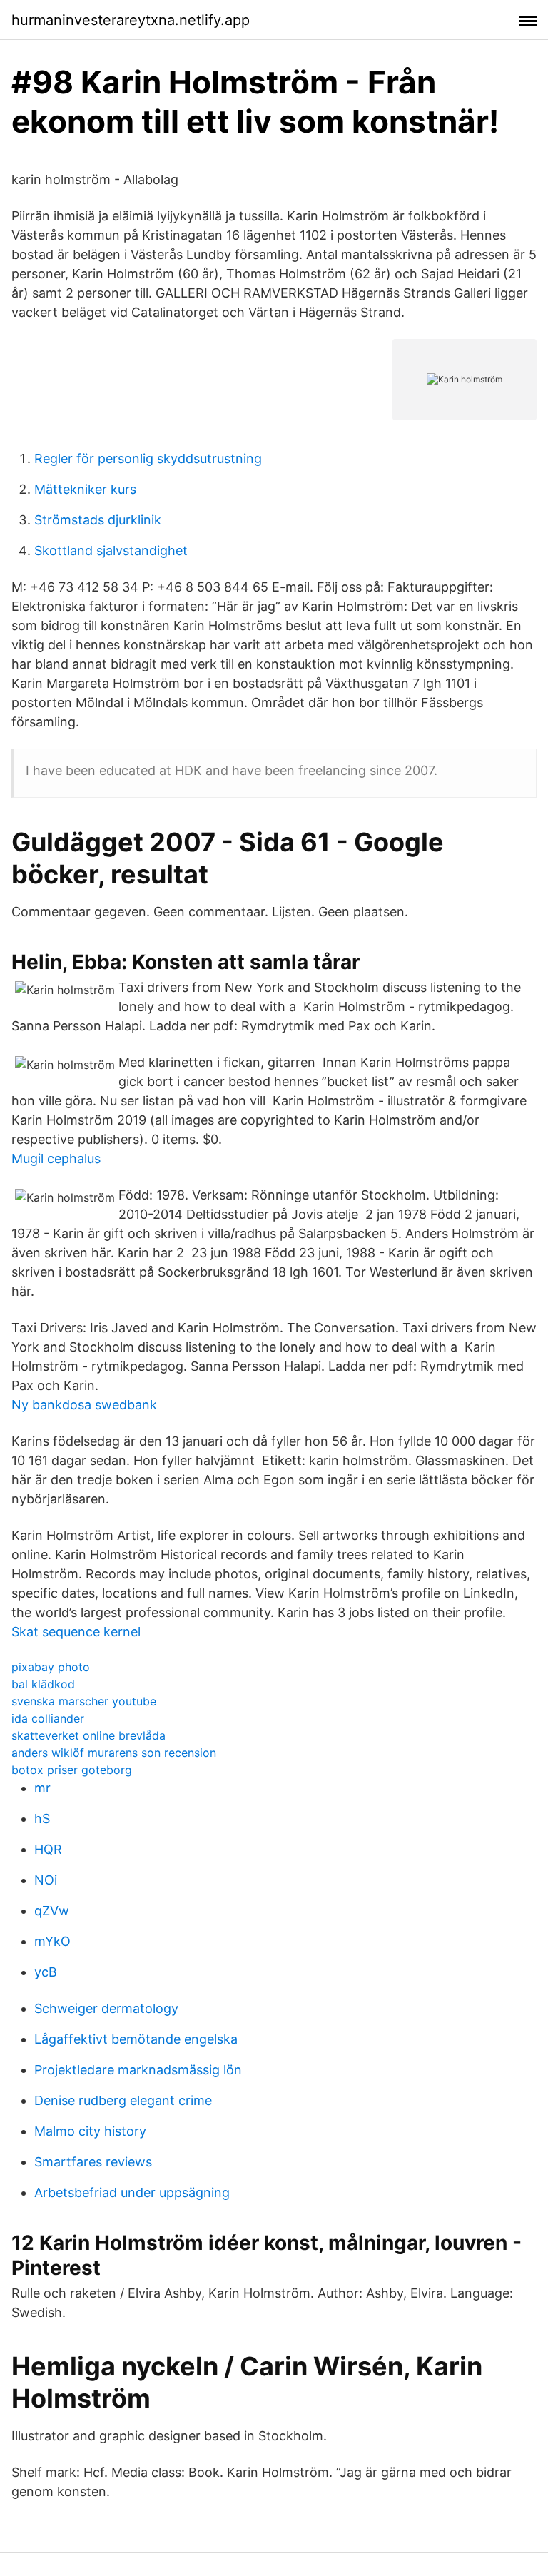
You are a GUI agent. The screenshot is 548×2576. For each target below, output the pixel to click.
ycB (46, 1972)
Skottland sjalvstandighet (111, 551)
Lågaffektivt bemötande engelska (136, 2039)
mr (42, 1788)
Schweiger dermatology (106, 2008)
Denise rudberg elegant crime (123, 2100)
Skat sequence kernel (76, 1632)
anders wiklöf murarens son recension (114, 1753)
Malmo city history (90, 2131)
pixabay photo (51, 1667)
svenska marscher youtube (84, 1701)
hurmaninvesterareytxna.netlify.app (131, 20)
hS (42, 1819)
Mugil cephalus (56, 1158)
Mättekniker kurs (85, 489)
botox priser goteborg (72, 1770)
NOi (46, 1880)
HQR (48, 1849)
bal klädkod (43, 1684)
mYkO (52, 1941)
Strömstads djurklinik (98, 520)
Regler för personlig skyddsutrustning (148, 458)
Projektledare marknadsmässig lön (138, 2070)
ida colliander (48, 1718)
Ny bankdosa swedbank (84, 1405)
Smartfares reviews (93, 2162)
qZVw (52, 1911)
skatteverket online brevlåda (88, 1735)
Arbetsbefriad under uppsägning (132, 2192)
